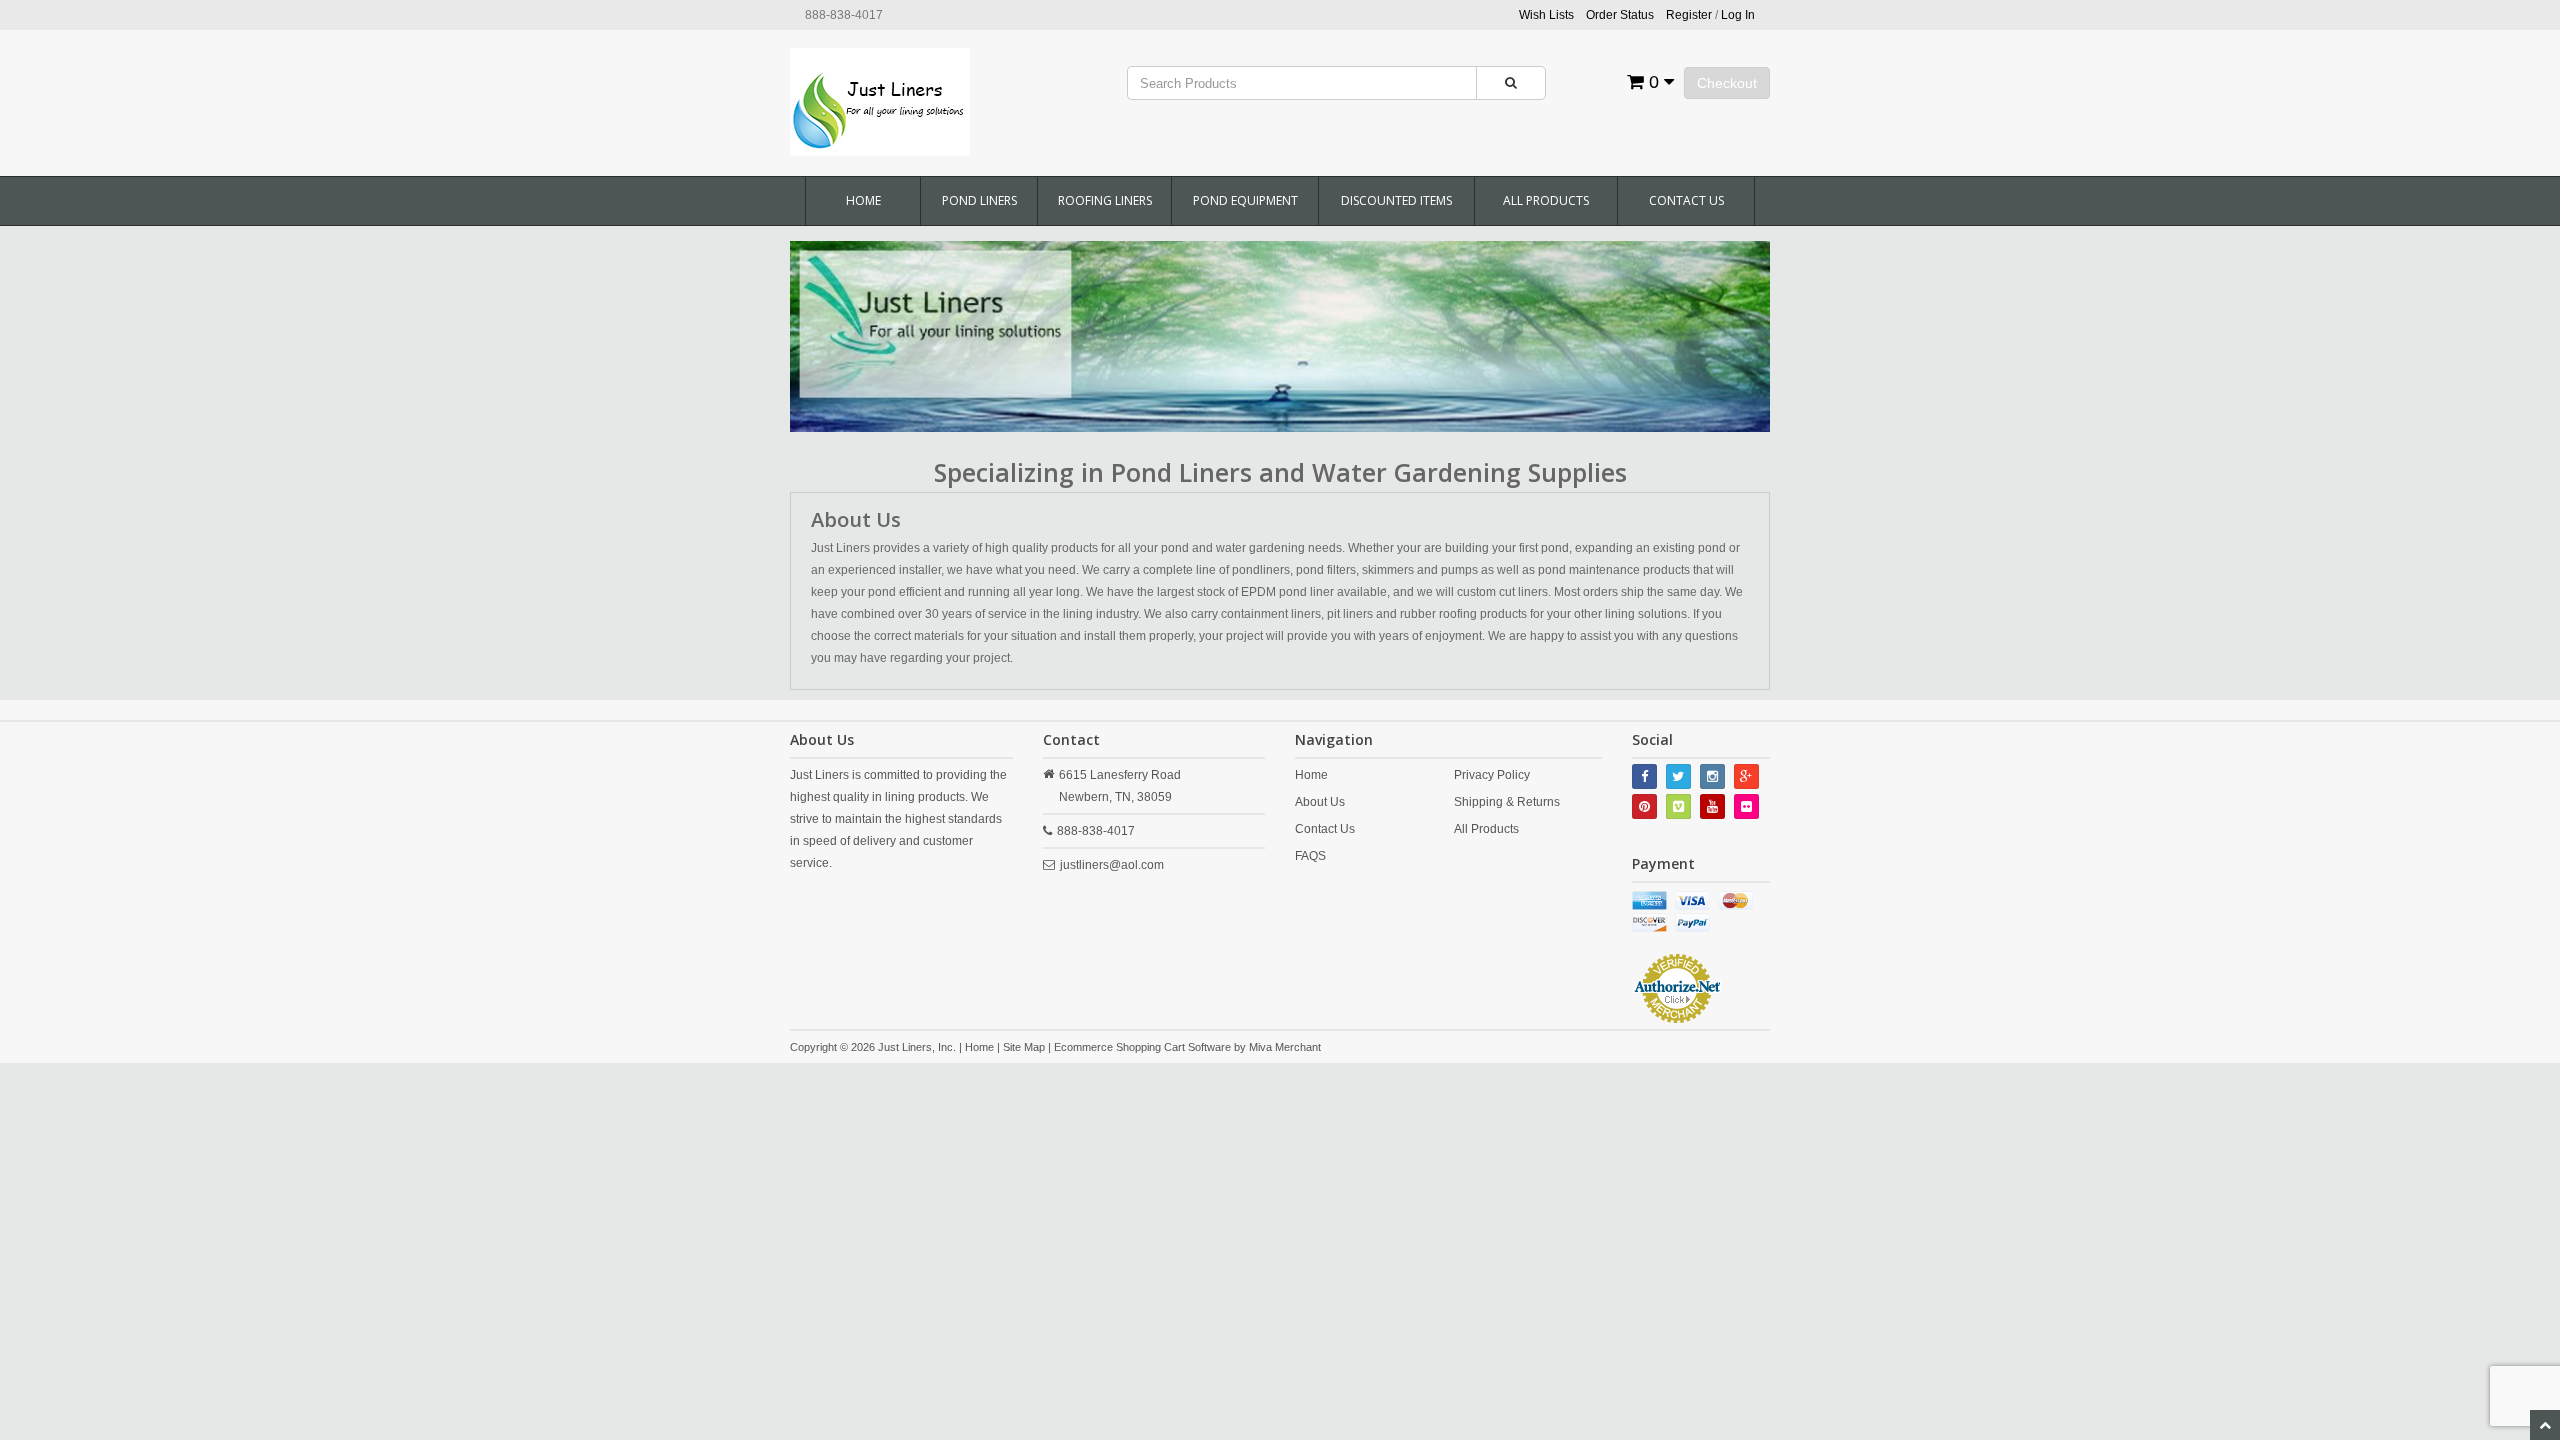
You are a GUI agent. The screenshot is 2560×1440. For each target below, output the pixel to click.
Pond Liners (979, 200)
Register (1689, 15)
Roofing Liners (1105, 200)
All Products (1546, 200)
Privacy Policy (1492, 775)
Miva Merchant (1285, 1047)
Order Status (1620, 15)
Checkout (1727, 83)
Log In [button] (1738, 15)
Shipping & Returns (1507, 802)
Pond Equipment (1245, 200)
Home (863, 200)
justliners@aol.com (1112, 865)
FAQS (1310, 856)
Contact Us (1686, 200)
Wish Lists (1546, 15)
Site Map (1024, 1047)
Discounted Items (1396, 200)
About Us (1320, 802)
